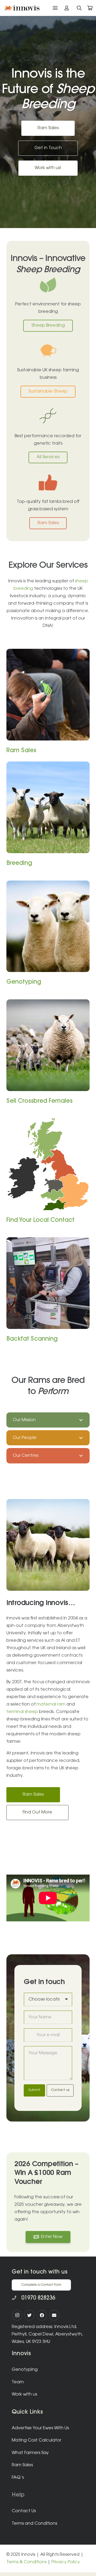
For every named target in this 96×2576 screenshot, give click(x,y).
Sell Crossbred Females (39, 1101)
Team (18, 2382)
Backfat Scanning (32, 1339)
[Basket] (90, 8)
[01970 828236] (17, 2298)
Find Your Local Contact (40, 1220)
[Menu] (55, 8)
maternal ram (51, 1704)
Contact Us (24, 2511)
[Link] (22, 8)
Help (18, 2495)
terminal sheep (22, 1712)
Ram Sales (21, 751)
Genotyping (24, 982)
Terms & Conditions (26, 2562)
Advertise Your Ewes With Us (40, 2428)
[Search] (79, 8)
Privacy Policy (66, 2562)
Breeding (19, 864)
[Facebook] (42, 2315)
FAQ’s (18, 2478)
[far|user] (68, 8)
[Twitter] (29, 2315)
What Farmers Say (30, 2453)
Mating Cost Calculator (37, 2440)
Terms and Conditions (34, 2524)
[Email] (54, 2315)
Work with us (24, 2394)
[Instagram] (17, 2315)
